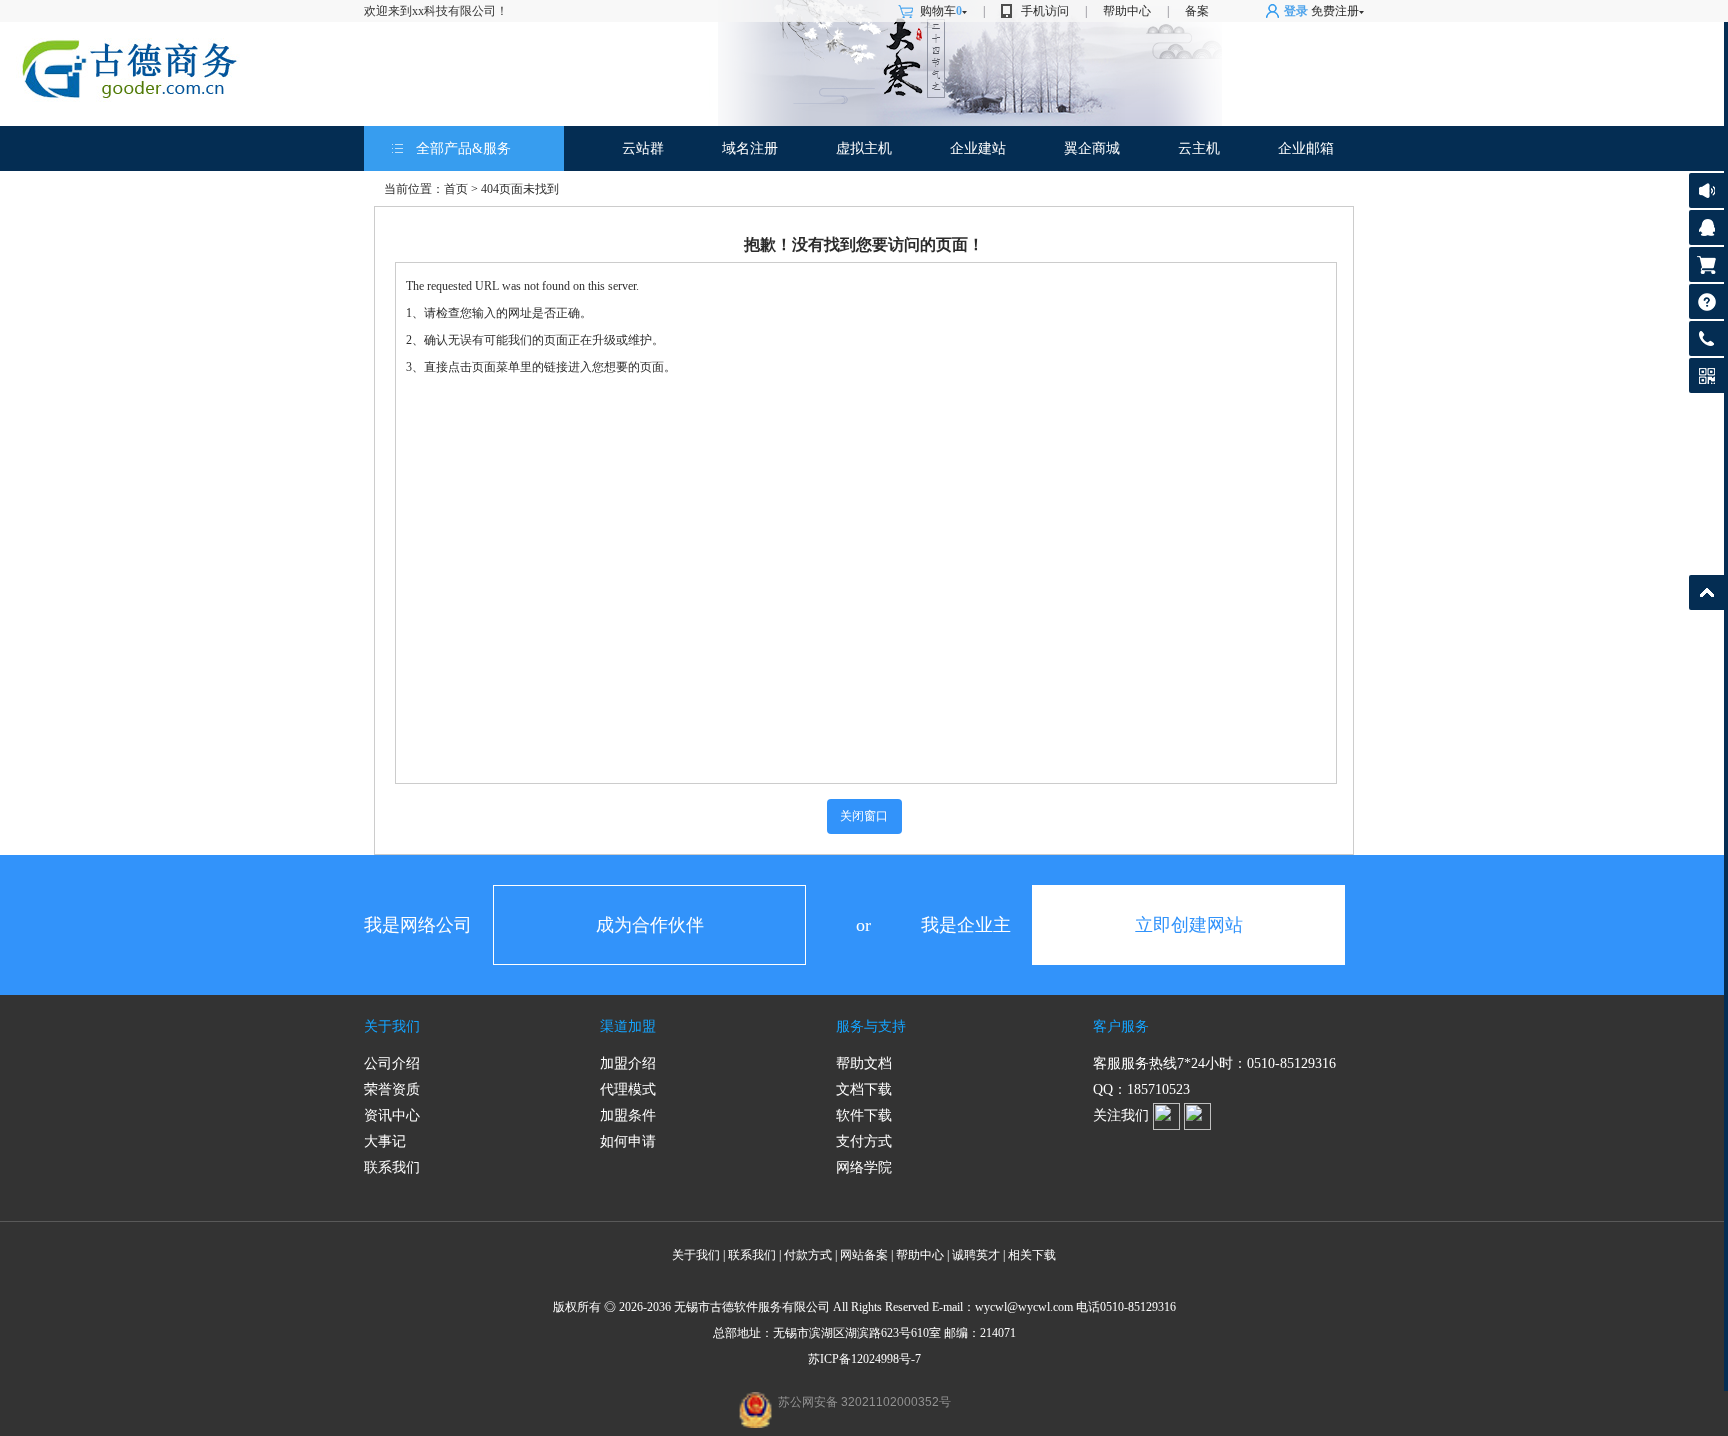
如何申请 (628, 1141)
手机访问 (1045, 11)
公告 (1706, 190)
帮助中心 (1127, 11)
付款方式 (808, 1255)
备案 (1197, 11)
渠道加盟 (628, 1026)
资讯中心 (392, 1115)
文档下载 (864, 1089)
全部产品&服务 (463, 148)
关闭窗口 (864, 816)
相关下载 (1032, 1255)
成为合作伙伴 (650, 925)
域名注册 (750, 148)
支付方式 (864, 1141)
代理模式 (628, 1089)
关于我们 (392, 1026)
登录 (1296, 11)
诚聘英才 (976, 1255)
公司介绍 (392, 1063)
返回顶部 (1706, 592)
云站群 (643, 148)
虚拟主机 (864, 148)
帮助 (1706, 301)
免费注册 (1335, 11)
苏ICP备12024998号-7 (864, 1359)
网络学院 (864, 1167)
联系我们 (392, 1167)
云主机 (1199, 148)
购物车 (941, 11)
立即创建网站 (1189, 925)
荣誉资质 (392, 1089)
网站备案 (864, 1255)
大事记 (385, 1141)
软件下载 (864, 1115)
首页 (456, 189)
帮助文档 (864, 1063)
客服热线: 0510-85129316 (1706, 343)
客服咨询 (1706, 227)
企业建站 (978, 148)
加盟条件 (628, 1115)
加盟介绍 (628, 1063)
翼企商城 (1092, 148)
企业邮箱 (1306, 148)
